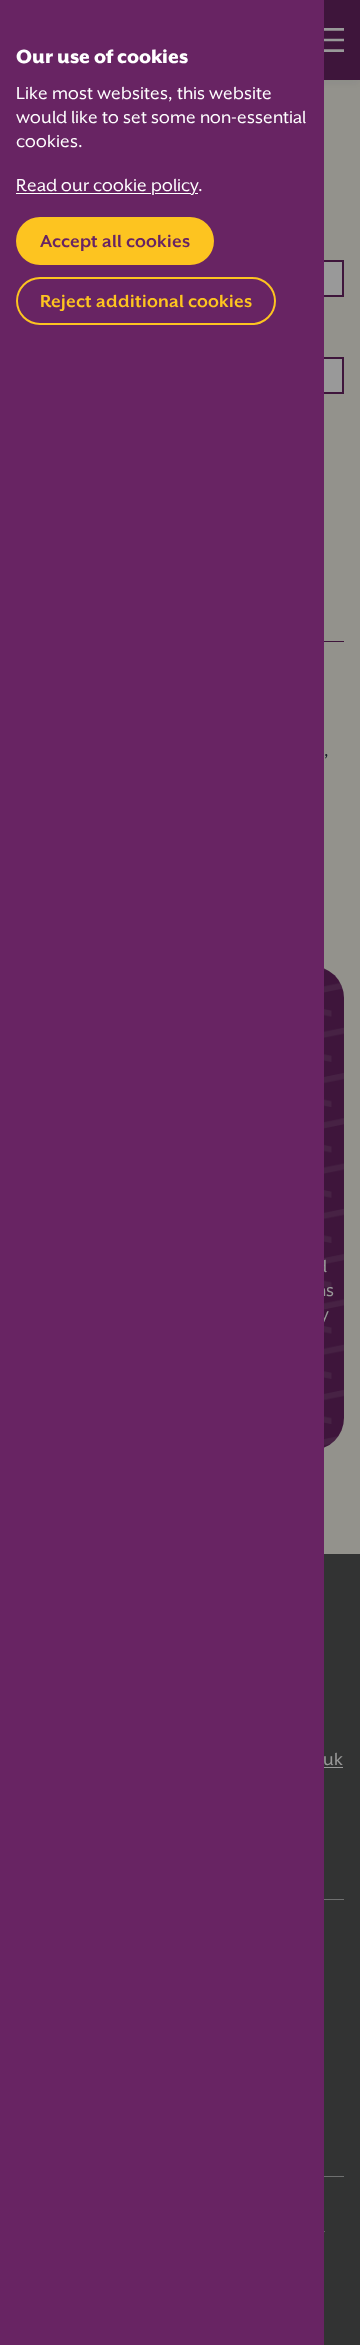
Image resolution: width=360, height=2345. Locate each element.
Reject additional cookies (146, 301)
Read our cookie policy (107, 185)
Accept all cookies (115, 241)
